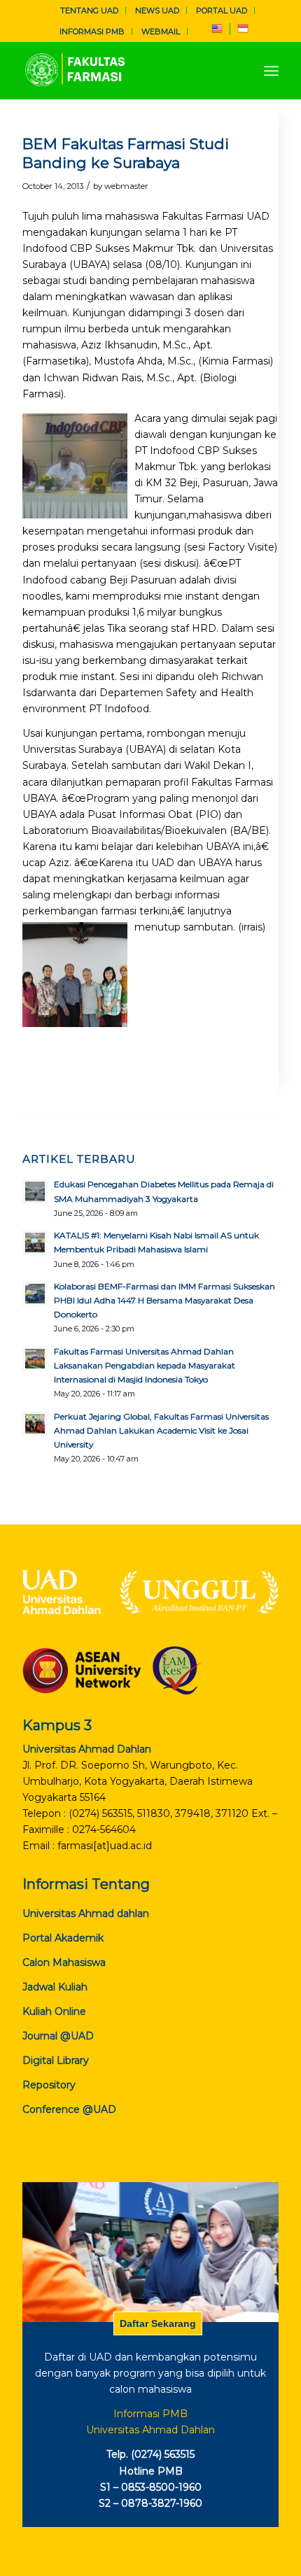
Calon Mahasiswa (64, 1962)
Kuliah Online (54, 2011)
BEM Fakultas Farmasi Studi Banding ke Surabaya (126, 153)
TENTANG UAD (89, 10)
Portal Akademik (63, 1938)
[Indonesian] (243, 31)
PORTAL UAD (222, 10)
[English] (217, 31)
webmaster (126, 186)
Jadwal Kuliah (55, 1987)
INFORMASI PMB (92, 31)
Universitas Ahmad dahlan (86, 1913)
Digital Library (56, 2060)
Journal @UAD (58, 2036)
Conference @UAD (69, 2109)
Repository (49, 2085)
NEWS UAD (157, 10)
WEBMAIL (161, 31)
